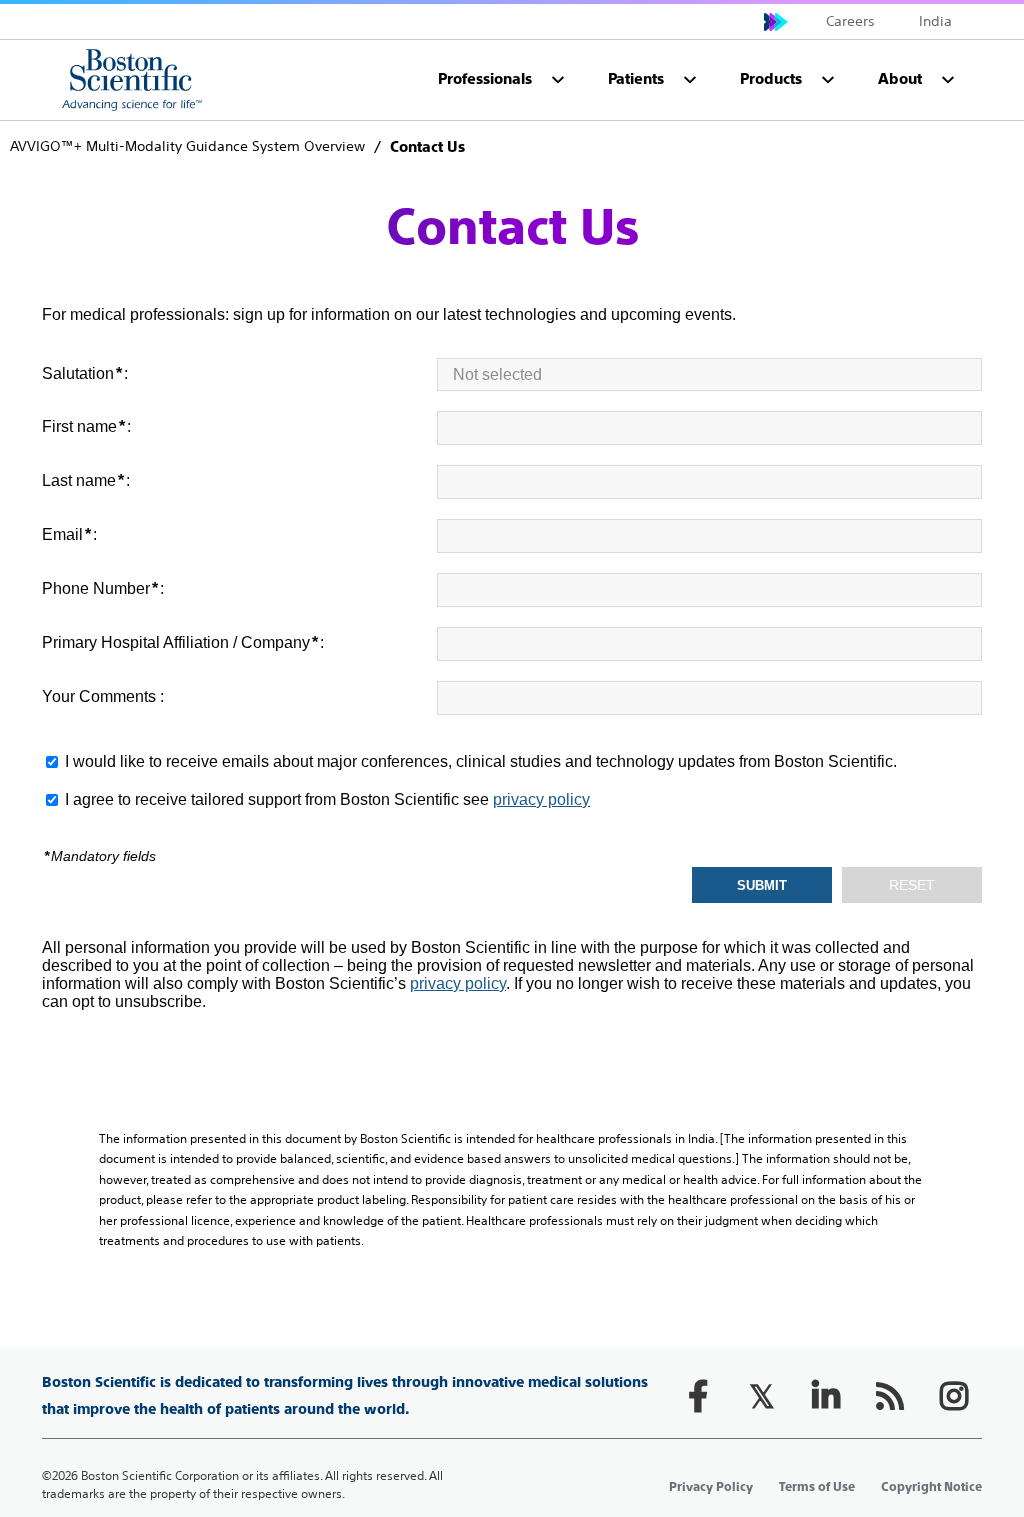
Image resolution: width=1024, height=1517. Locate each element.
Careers (850, 21)
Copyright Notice (931, 1487)
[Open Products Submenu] (828, 80)
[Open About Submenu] (948, 80)
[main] (512, 685)
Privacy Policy (711, 1487)
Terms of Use (817, 1487)
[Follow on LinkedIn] (826, 1396)
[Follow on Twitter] (762, 1396)
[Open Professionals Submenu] (558, 80)
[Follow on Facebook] (698, 1396)
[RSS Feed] (890, 1396)
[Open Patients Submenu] (690, 80)
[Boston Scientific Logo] (132, 79)
